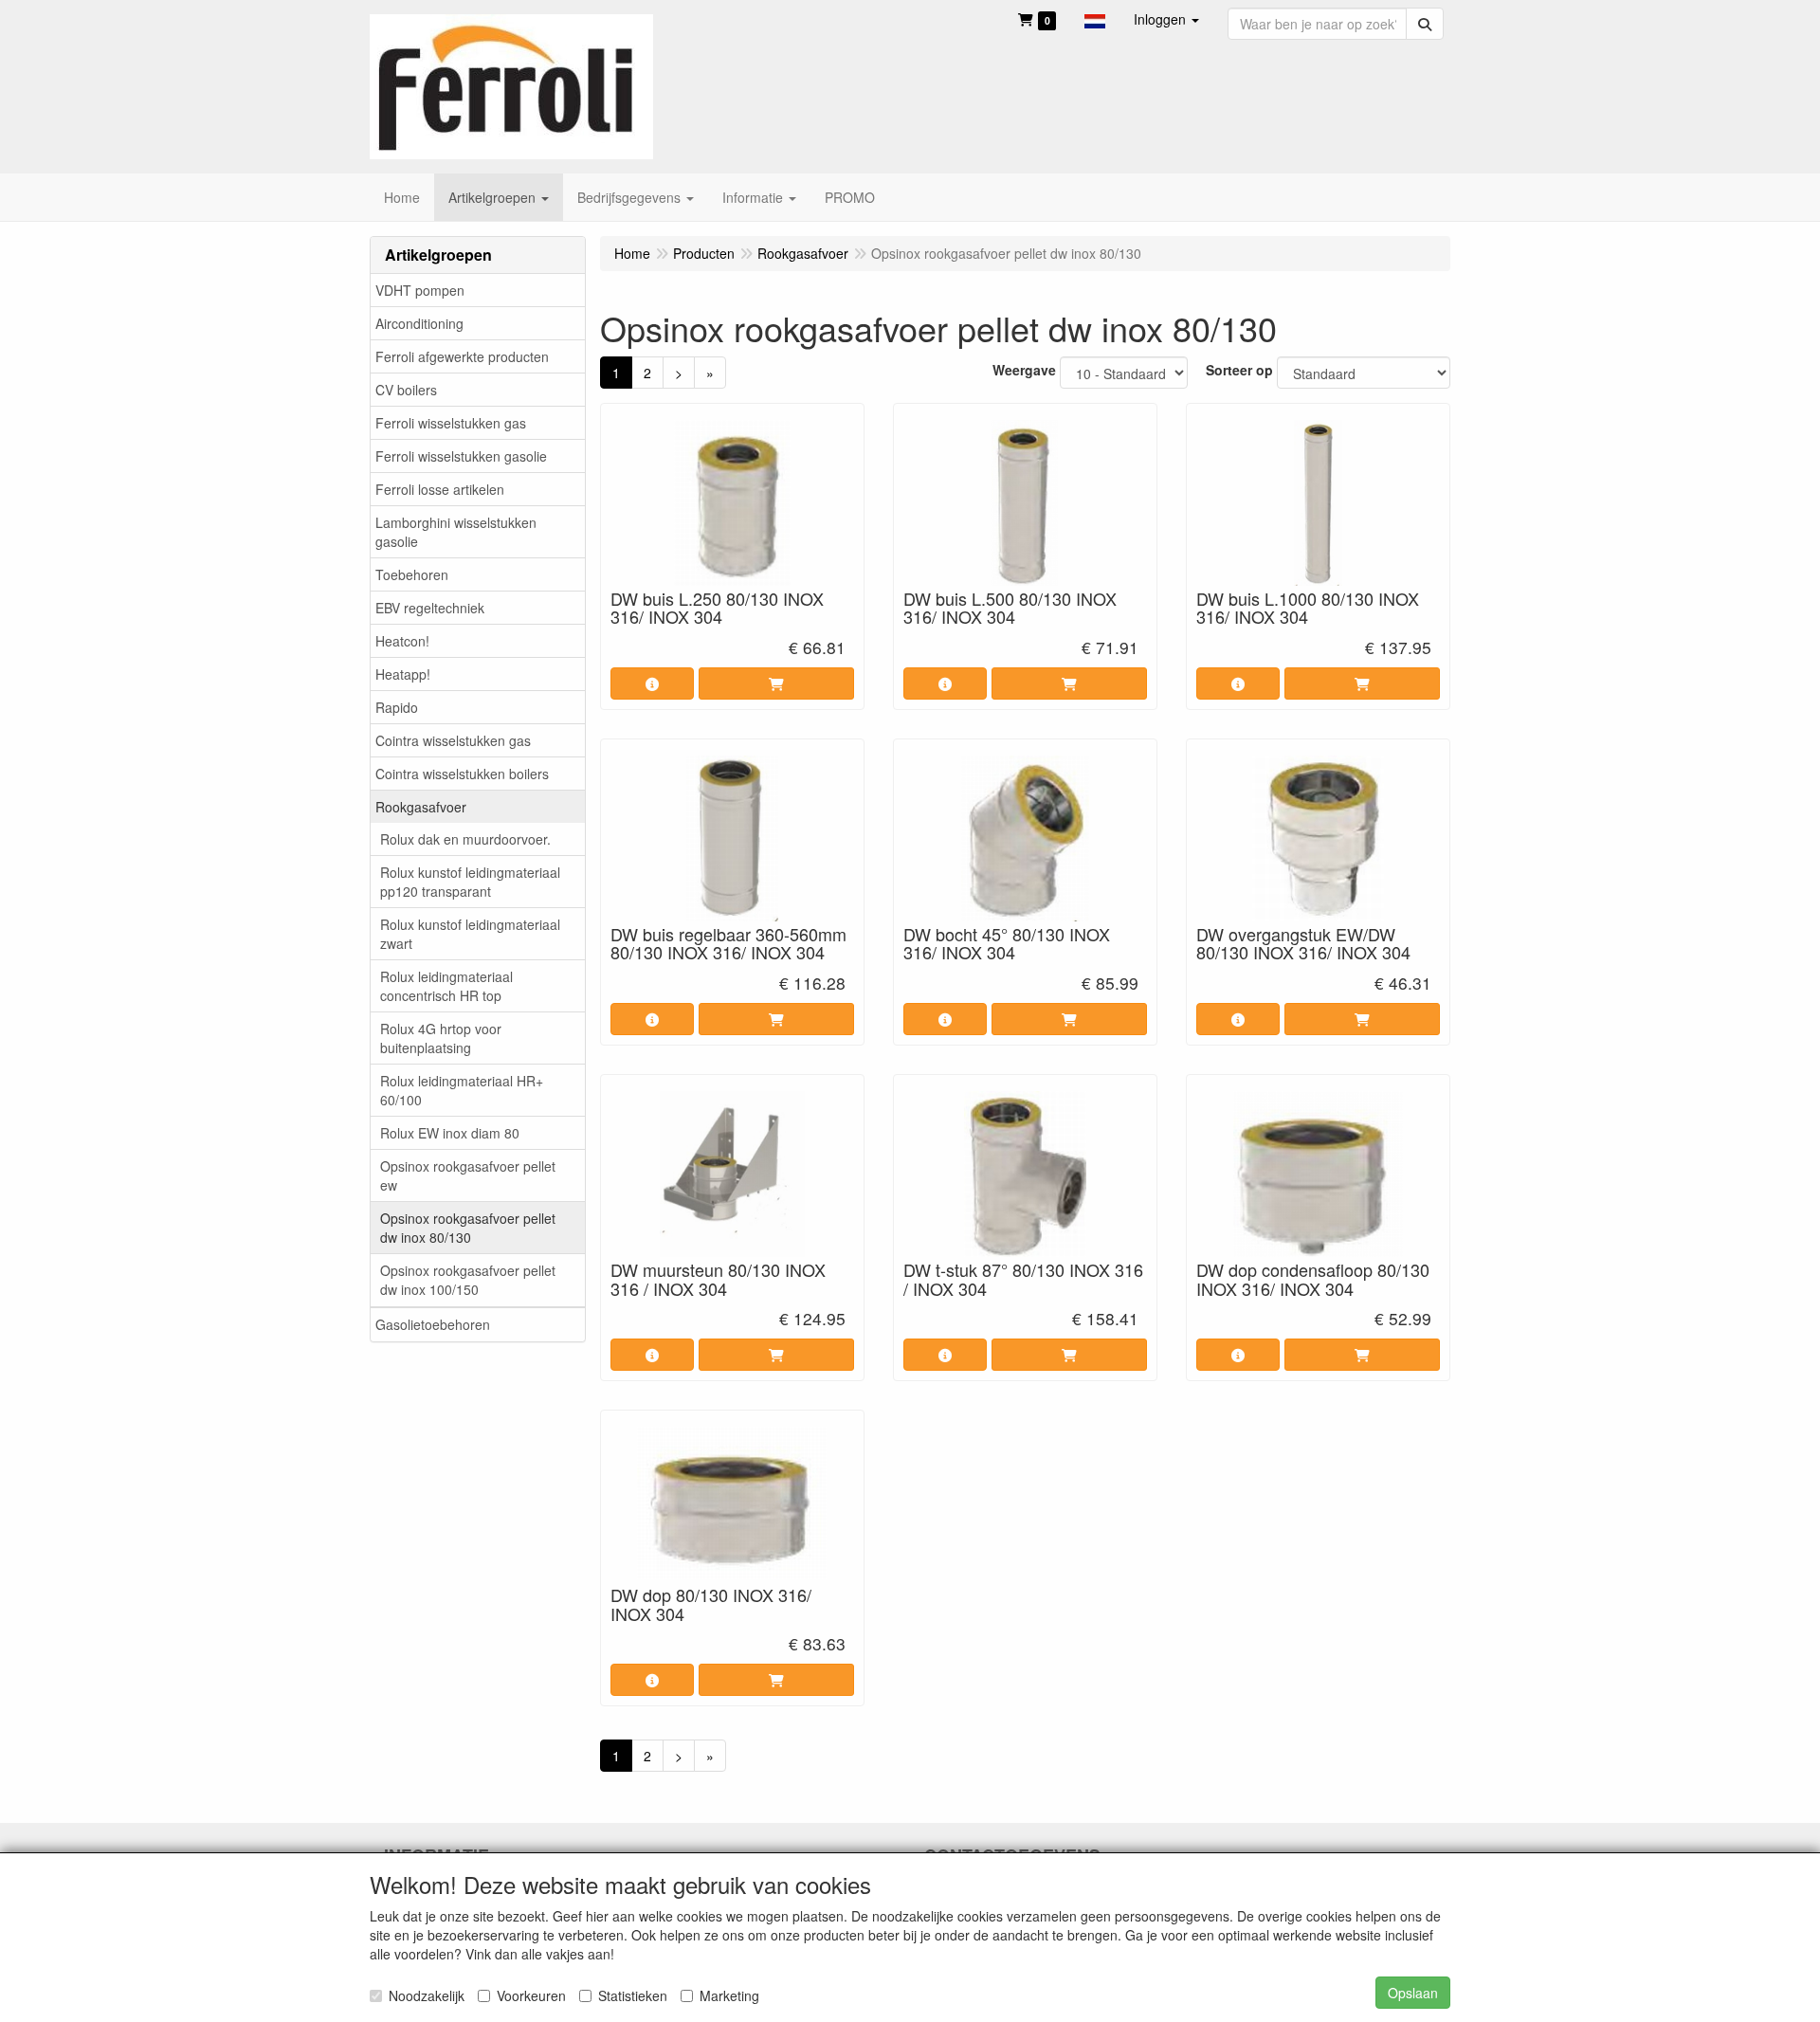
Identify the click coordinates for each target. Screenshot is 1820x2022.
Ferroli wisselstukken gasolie (461, 456)
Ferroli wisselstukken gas (451, 423)
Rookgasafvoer (421, 807)
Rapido (397, 707)
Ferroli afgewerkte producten (462, 356)
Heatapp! (403, 674)
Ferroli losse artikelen (440, 489)
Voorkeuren (531, 1995)
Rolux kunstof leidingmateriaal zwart (470, 934)
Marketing (729, 1995)
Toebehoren (412, 574)
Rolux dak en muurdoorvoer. (465, 839)
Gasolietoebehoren (433, 1324)
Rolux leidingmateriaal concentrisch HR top (446, 986)
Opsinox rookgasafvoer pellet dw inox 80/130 (468, 1228)
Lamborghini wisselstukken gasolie (456, 532)
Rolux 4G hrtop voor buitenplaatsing (441, 1038)
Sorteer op (1239, 370)
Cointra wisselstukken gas (453, 740)
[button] (1095, 19)
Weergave (1024, 370)
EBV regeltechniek (430, 608)
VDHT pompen (420, 290)
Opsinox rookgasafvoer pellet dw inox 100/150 (468, 1280)
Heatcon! (402, 641)
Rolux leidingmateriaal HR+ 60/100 (462, 1090)
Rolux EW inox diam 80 (450, 1133)
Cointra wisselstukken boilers (462, 774)
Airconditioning (419, 323)
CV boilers (406, 390)
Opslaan (1413, 1993)
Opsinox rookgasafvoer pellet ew (468, 1175)
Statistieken (633, 1995)
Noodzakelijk (427, 1995)
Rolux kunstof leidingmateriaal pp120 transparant (470, 882)
